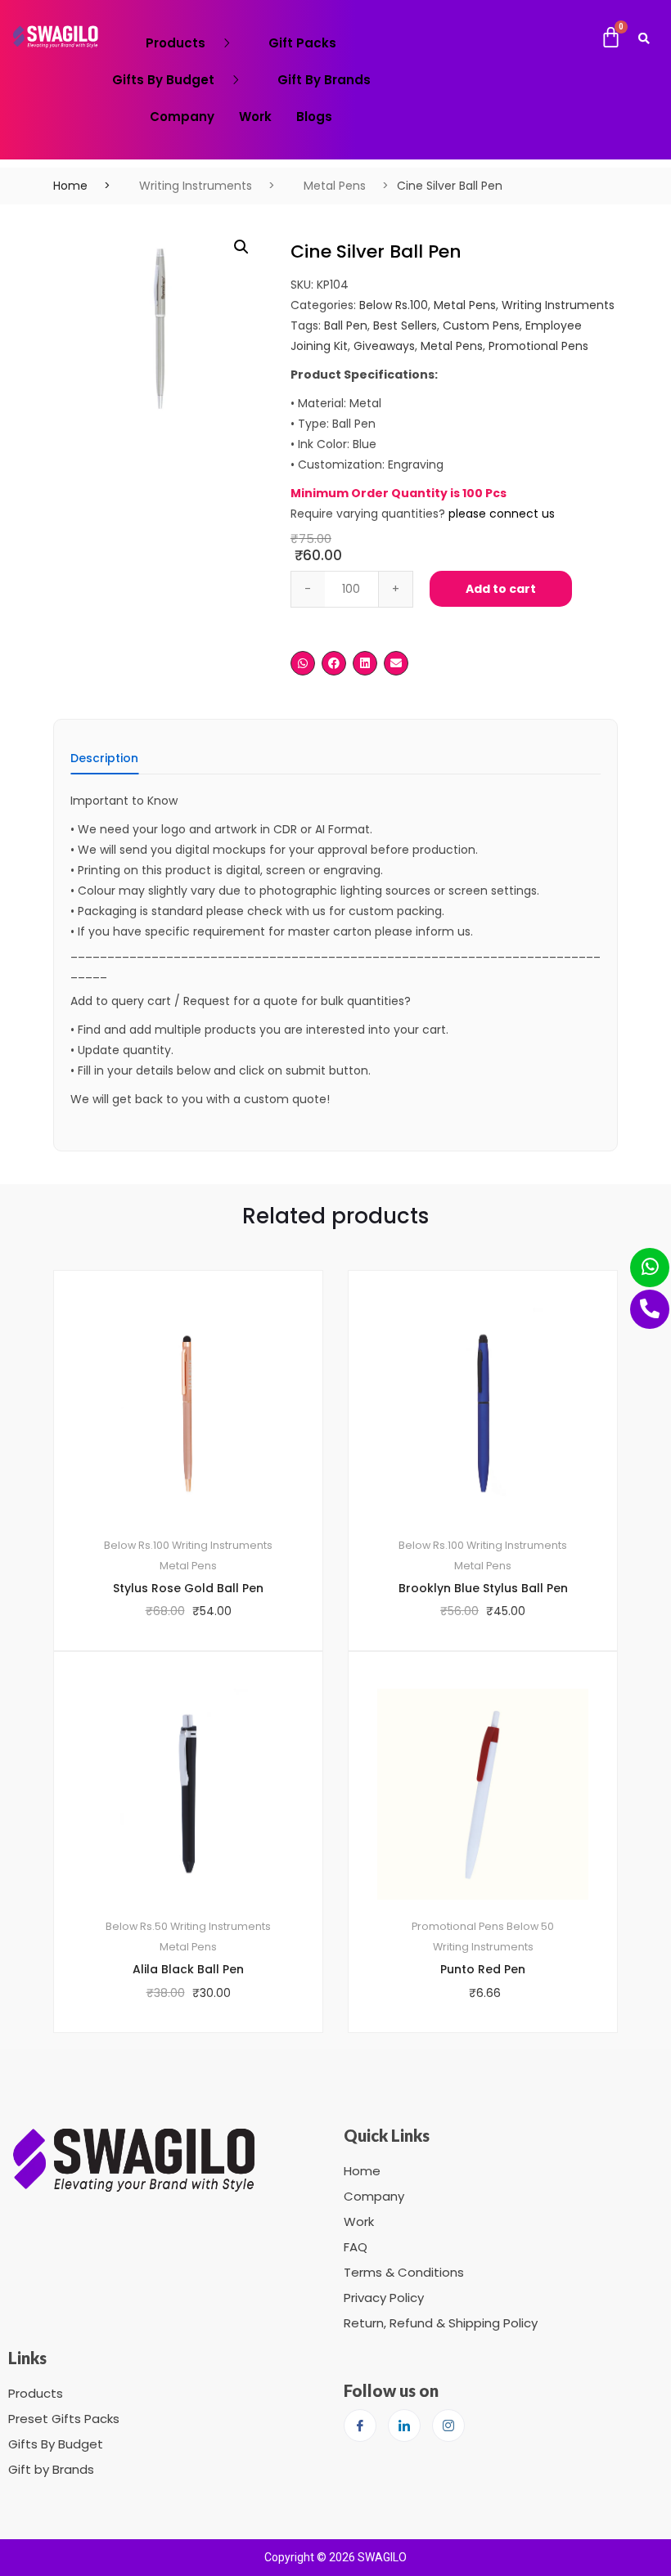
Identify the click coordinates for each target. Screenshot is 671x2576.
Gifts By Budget (163, 80)
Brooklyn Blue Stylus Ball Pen (483, 1588)
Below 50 (530, 1926)
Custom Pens (481, 325)
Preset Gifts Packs (64, 2419)
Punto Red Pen (483, 1969)
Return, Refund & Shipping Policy (441, 2323)
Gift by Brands (51, 2469)
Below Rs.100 (394, 305)
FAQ (356, 2247)
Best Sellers (405, 325)
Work (255, 117)
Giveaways (384, 346)
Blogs (314, 117)
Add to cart (501, 589)
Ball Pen (346, 325)
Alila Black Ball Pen (188, 1969)
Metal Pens (335, 186)
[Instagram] (448, 2426)
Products (176, 43)
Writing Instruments (196, 186)
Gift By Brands (324, 80)
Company (182, 117)
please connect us (502, 514)
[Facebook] (360, 2426)
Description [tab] (104, 759)
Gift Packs (302, 43)
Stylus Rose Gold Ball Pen (188, 1588)
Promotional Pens (538, 346)
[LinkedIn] (404, 2426)
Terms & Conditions (404, 2272)
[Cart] (611, 38)
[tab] (104, 763)
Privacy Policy (384, 2298)
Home (70, 186)
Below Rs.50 (137, 1926)
